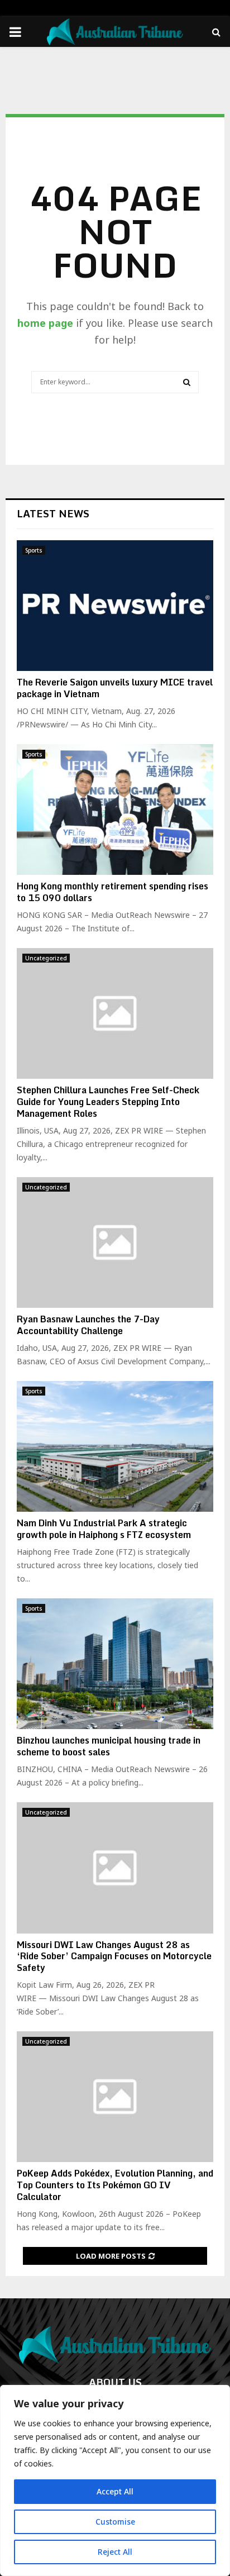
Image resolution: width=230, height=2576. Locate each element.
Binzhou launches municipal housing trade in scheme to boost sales (109, 1746)
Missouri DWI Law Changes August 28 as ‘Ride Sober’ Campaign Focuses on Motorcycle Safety (114, 1956)
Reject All (115, 2552)
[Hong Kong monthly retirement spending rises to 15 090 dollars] (115, 810)
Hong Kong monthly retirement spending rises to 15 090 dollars (112, 892)
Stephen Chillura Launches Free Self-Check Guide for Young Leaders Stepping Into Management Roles (108, 1102)
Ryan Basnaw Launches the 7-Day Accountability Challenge (88, 1325)
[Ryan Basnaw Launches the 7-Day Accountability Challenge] (115, 1243)
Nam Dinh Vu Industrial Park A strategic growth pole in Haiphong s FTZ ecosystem (104, 1529)
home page (45, 323)
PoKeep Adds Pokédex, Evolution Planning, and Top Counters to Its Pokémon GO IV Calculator (115, 2185)
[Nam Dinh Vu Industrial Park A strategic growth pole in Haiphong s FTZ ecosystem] (115, 1447)
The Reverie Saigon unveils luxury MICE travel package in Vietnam (115, 688)
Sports (34, 550)
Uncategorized (46, 958)
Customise (115, 2522)
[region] (115, 2480)
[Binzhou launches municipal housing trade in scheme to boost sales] (115, 1664)
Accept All (115, 2491)
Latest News (53, 513)
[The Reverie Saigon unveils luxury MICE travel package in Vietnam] (115, 606)
